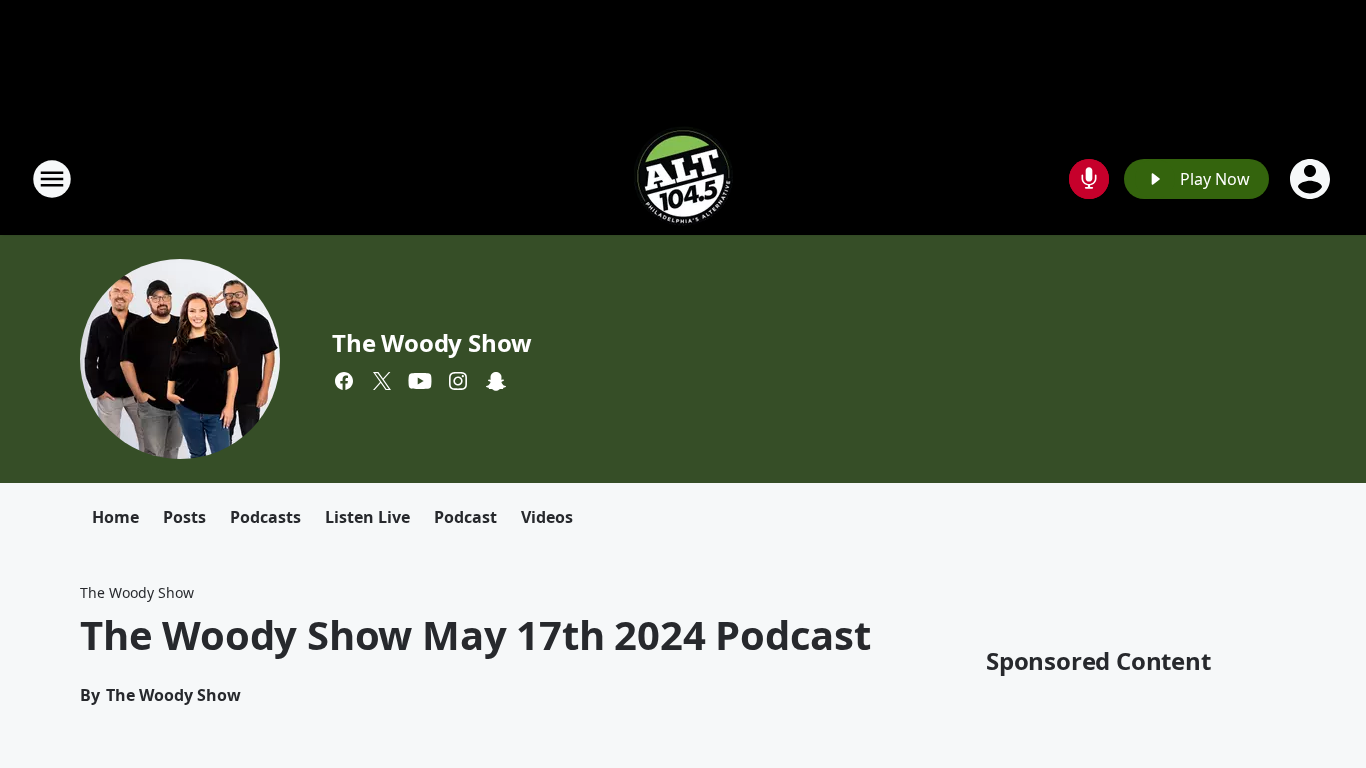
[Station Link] (683, 178)
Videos (547, 517)
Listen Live (367, 517)
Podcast (465, 517)
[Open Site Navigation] (52, 179)
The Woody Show (432, 342)
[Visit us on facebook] (344, 381)
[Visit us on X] (382, 381)
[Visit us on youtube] (420, 381)
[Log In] (1312, 179)
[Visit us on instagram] (458, 381)
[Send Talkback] (1089, 179)
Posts (184, 517)
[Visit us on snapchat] (496, 381)
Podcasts (265, 517)
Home (115, 517)
